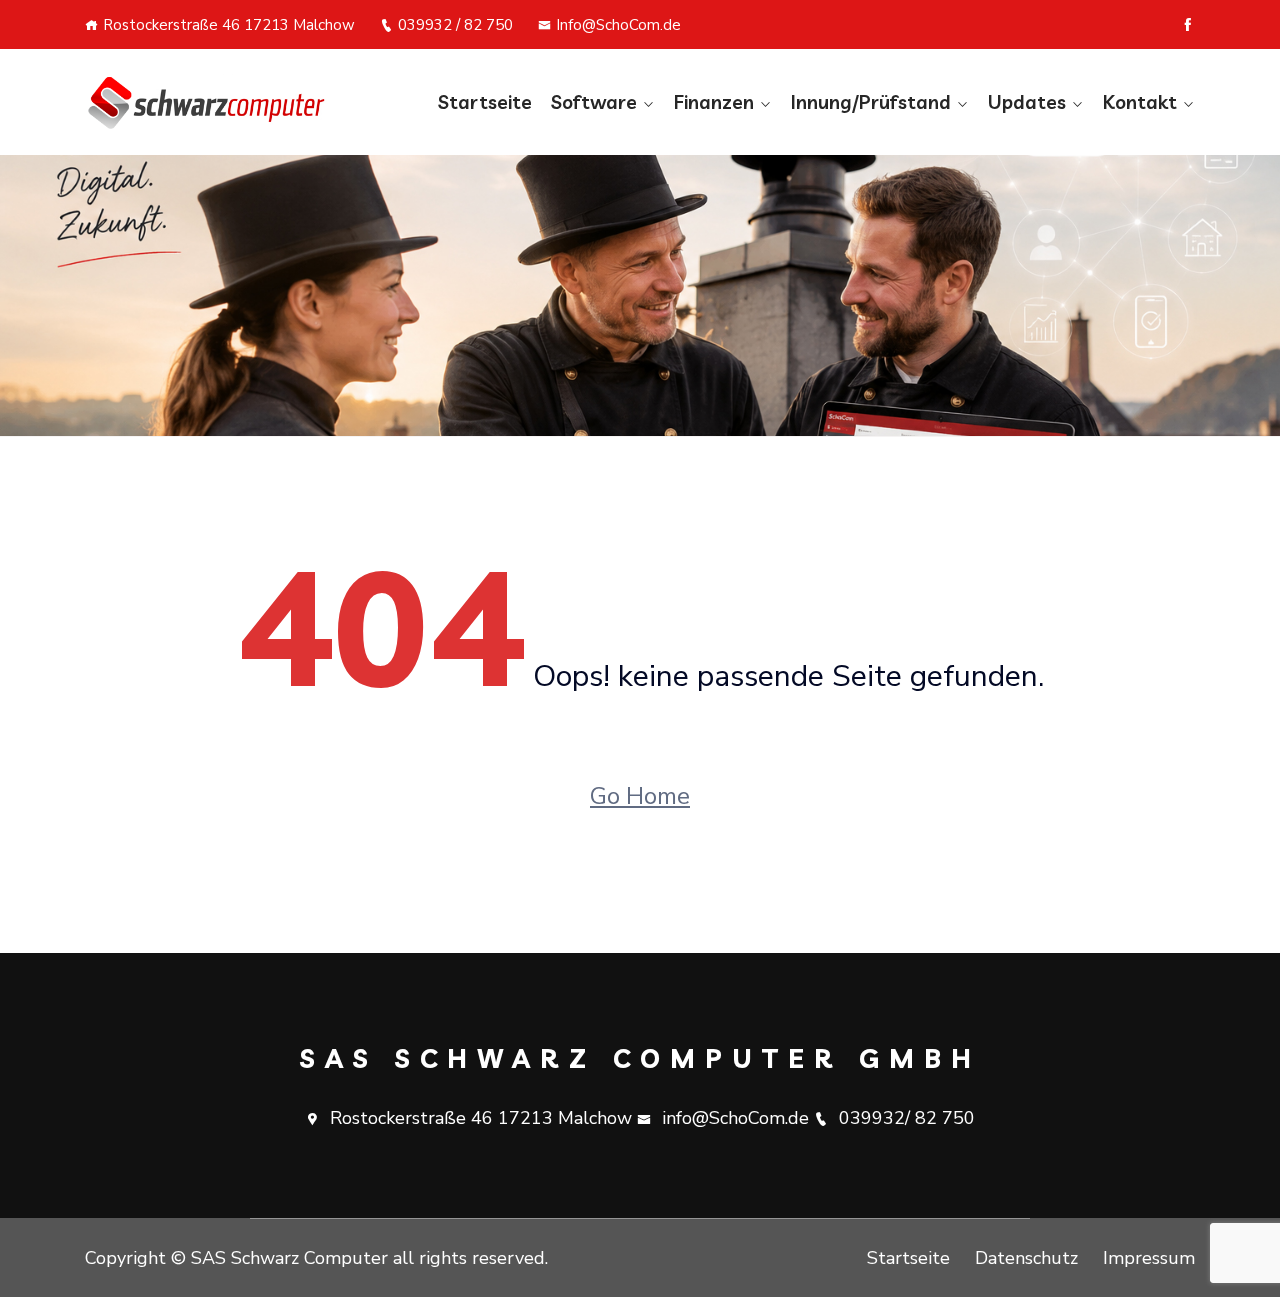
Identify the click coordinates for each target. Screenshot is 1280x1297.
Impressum (1149, 1258)
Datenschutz (1026, 1258)
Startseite (485, 102)
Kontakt (1140, 102)
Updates (1027, 102)
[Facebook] (1187, 25)
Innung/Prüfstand (871, 102)
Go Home (640, 796)
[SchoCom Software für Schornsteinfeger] (212, 102)
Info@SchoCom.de (618, 25)
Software (594, 102)
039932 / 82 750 (455, 25)
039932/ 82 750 (907, 1118)
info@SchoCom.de (735, 1118)
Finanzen (714, 102)
